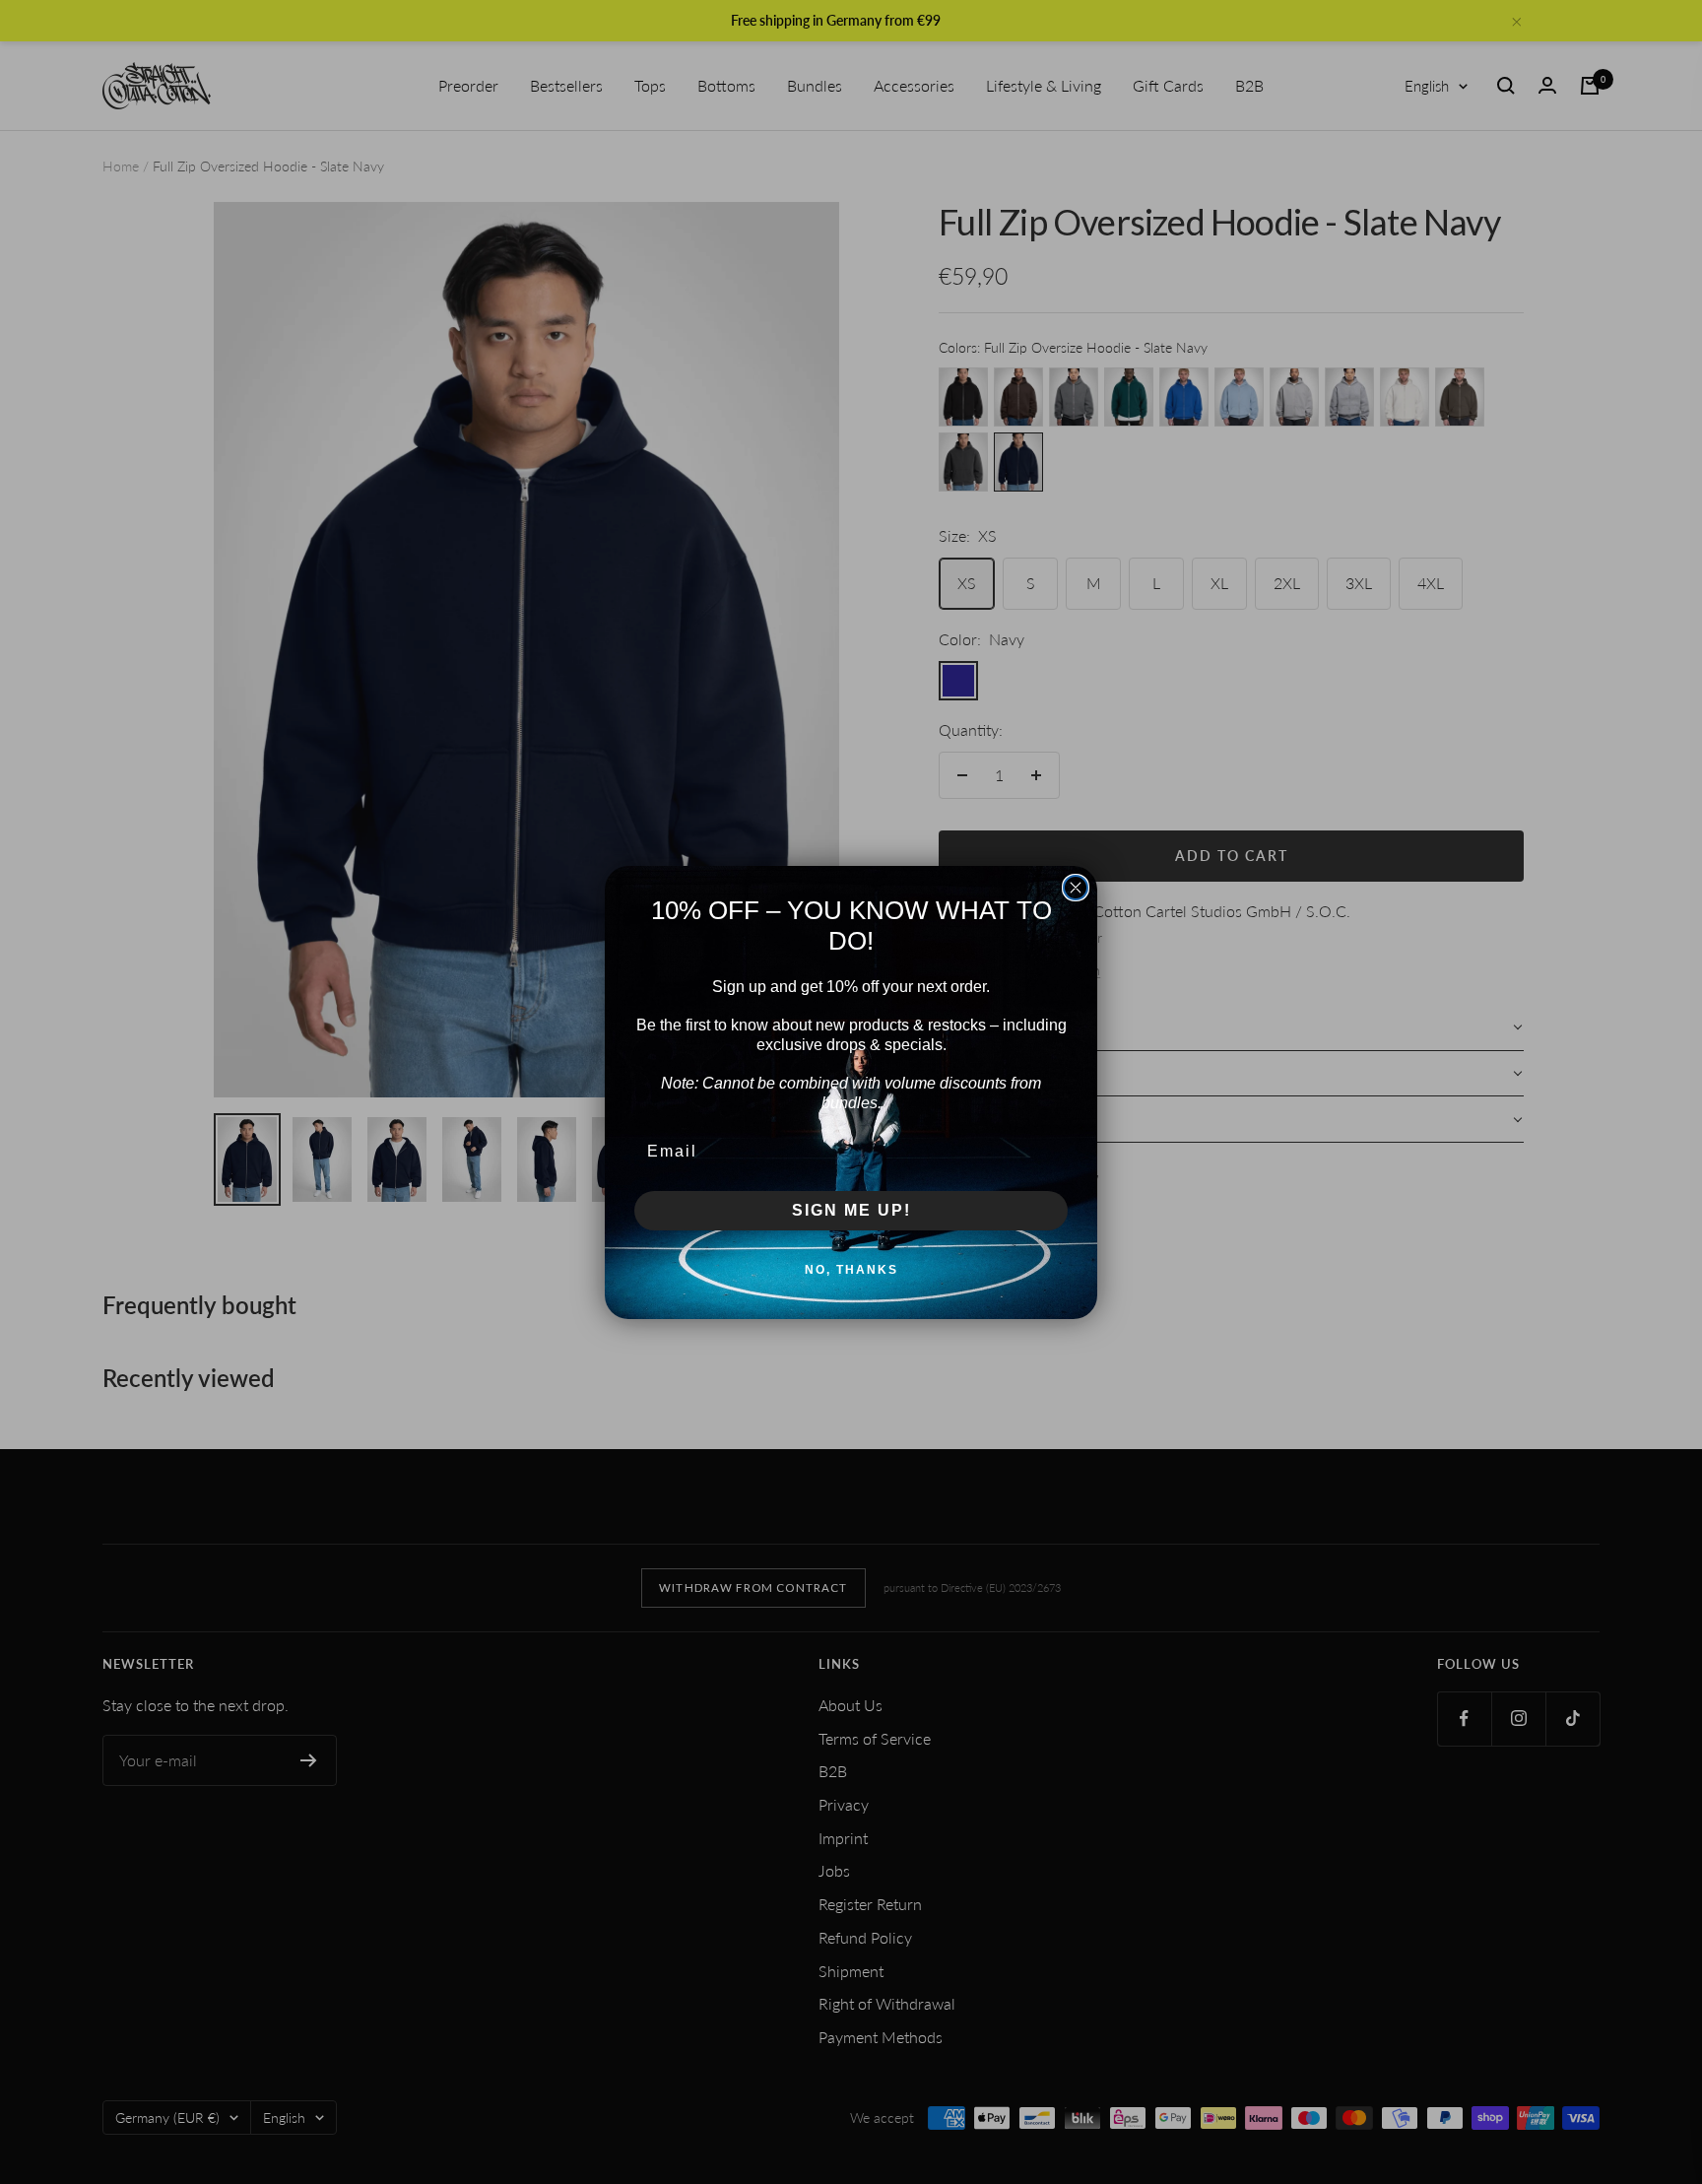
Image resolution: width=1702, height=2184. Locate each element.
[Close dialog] (1076, 888)
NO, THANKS (851, 1270)
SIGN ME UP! (851, 1210)
